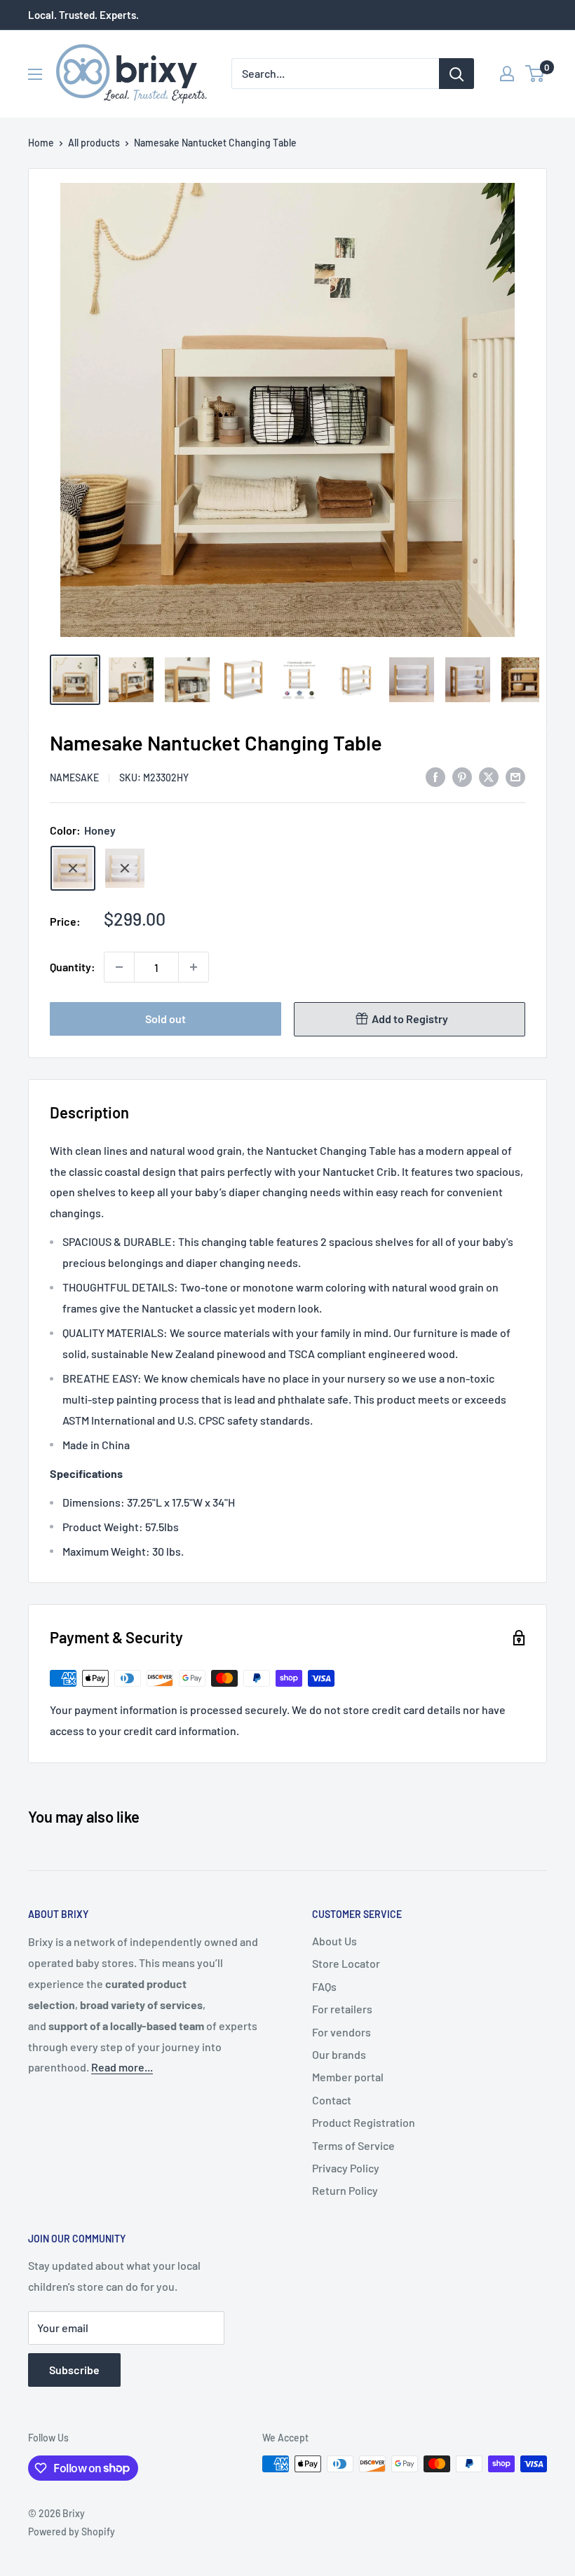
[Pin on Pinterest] (462, 776)
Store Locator (346, 1963)
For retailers (342, 2009)
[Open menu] (35, 74)
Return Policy (345, 2190)
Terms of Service (353, 2145)
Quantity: (73, 967)
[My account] (507, 74)
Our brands (339, 2054)
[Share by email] (515, 776)
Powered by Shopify (72, 2532)
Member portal (348, 2077)
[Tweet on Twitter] (489, 776)
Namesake (74, 777)
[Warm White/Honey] (125, 868)
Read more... (122, 2067)
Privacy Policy (346, 2168)
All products (94, 143)
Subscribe (74, 2370)
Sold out (165, 1019)
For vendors (341, 2032)
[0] (535, 74)
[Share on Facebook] (435, 776)
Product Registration (364, 2122)
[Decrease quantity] (119, 967)
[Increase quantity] (194, 967)
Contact (332, 2100)
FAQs (324, 1986)
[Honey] (73, 868)
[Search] (456, 74)
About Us (334, 1941)
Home (41, 143)
